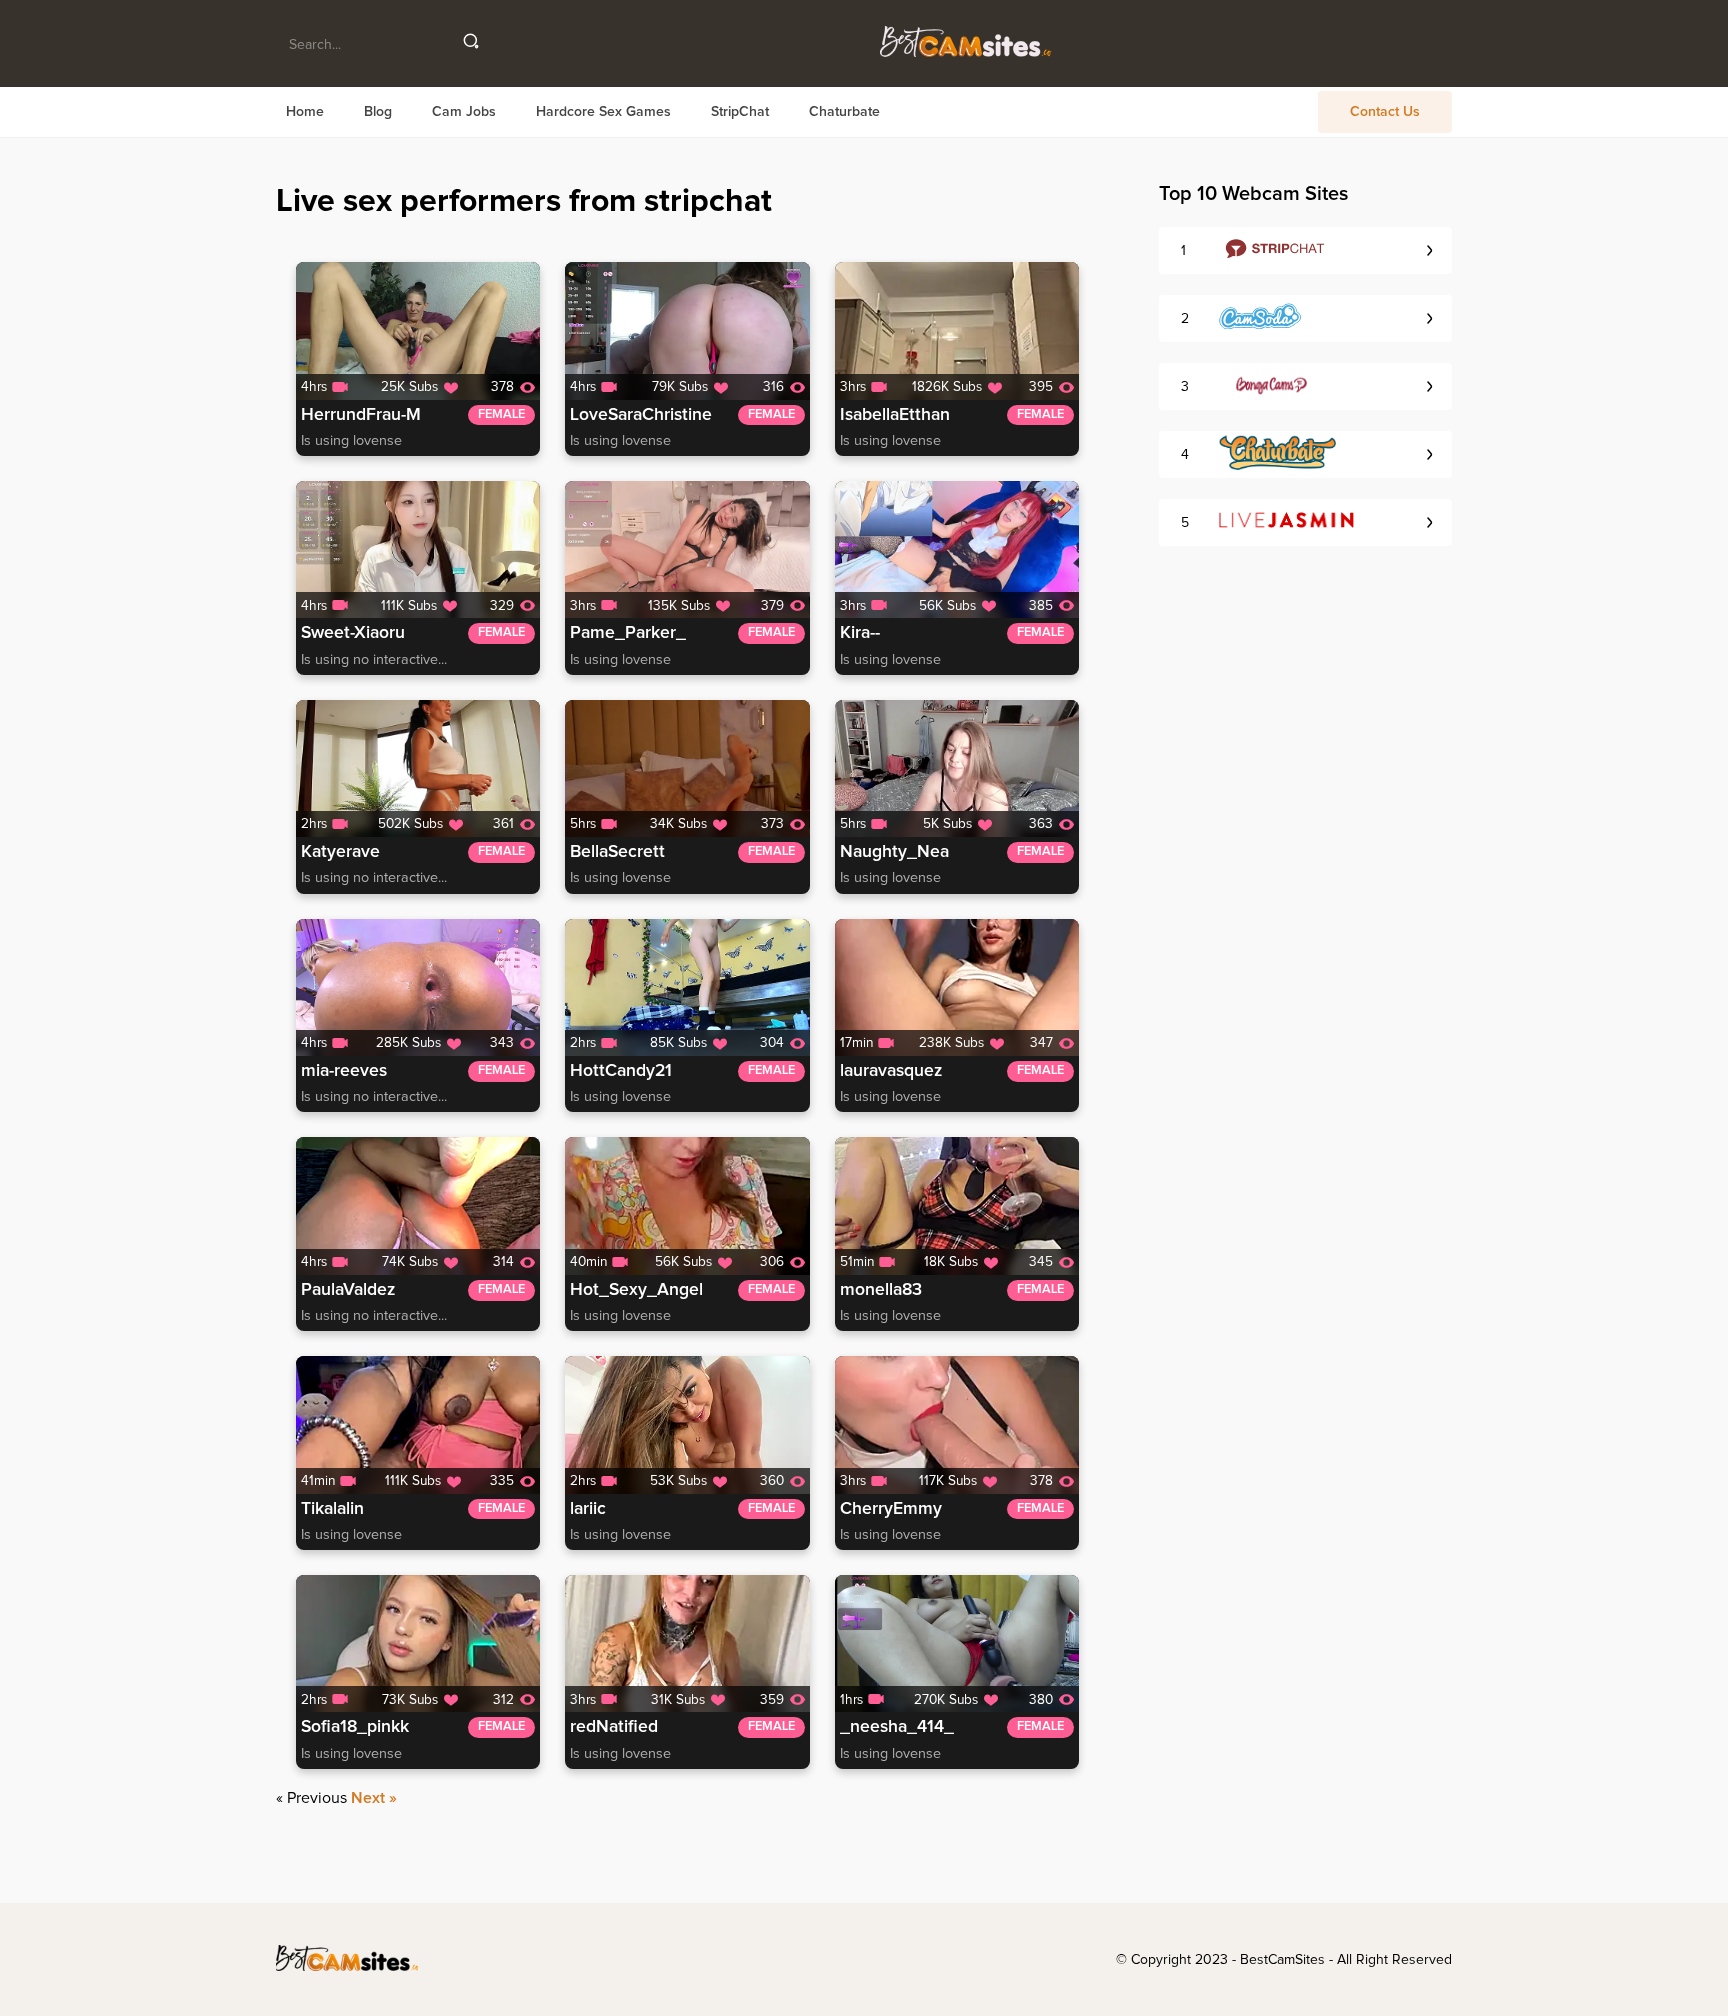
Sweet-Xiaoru (353, 633)
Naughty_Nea (894, 852)
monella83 (881, 1290)
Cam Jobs (464, 112)
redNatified (614, 1727)
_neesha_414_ (897, 1727)
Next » (374, 1798)
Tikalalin (332, 1509)
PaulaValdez (348, 1290)
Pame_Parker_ (628, 633)
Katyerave (340, 852)
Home (305, 112)
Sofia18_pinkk (355, 1727)
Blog (378, 112)
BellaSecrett (617, 852)
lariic (588, 1509)
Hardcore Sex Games (603, 112)
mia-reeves (344, 1071)
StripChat (740, 112)
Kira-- (860, 633)
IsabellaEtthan (895, 415)
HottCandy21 (621, 1071)
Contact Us (1385, 112)
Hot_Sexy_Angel (636, 1290)
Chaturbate (844, 112)
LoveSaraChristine (641, 415)
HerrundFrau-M (361, 415)
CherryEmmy (891, 1509)
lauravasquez (891, 1071)
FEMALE (501, 414)
